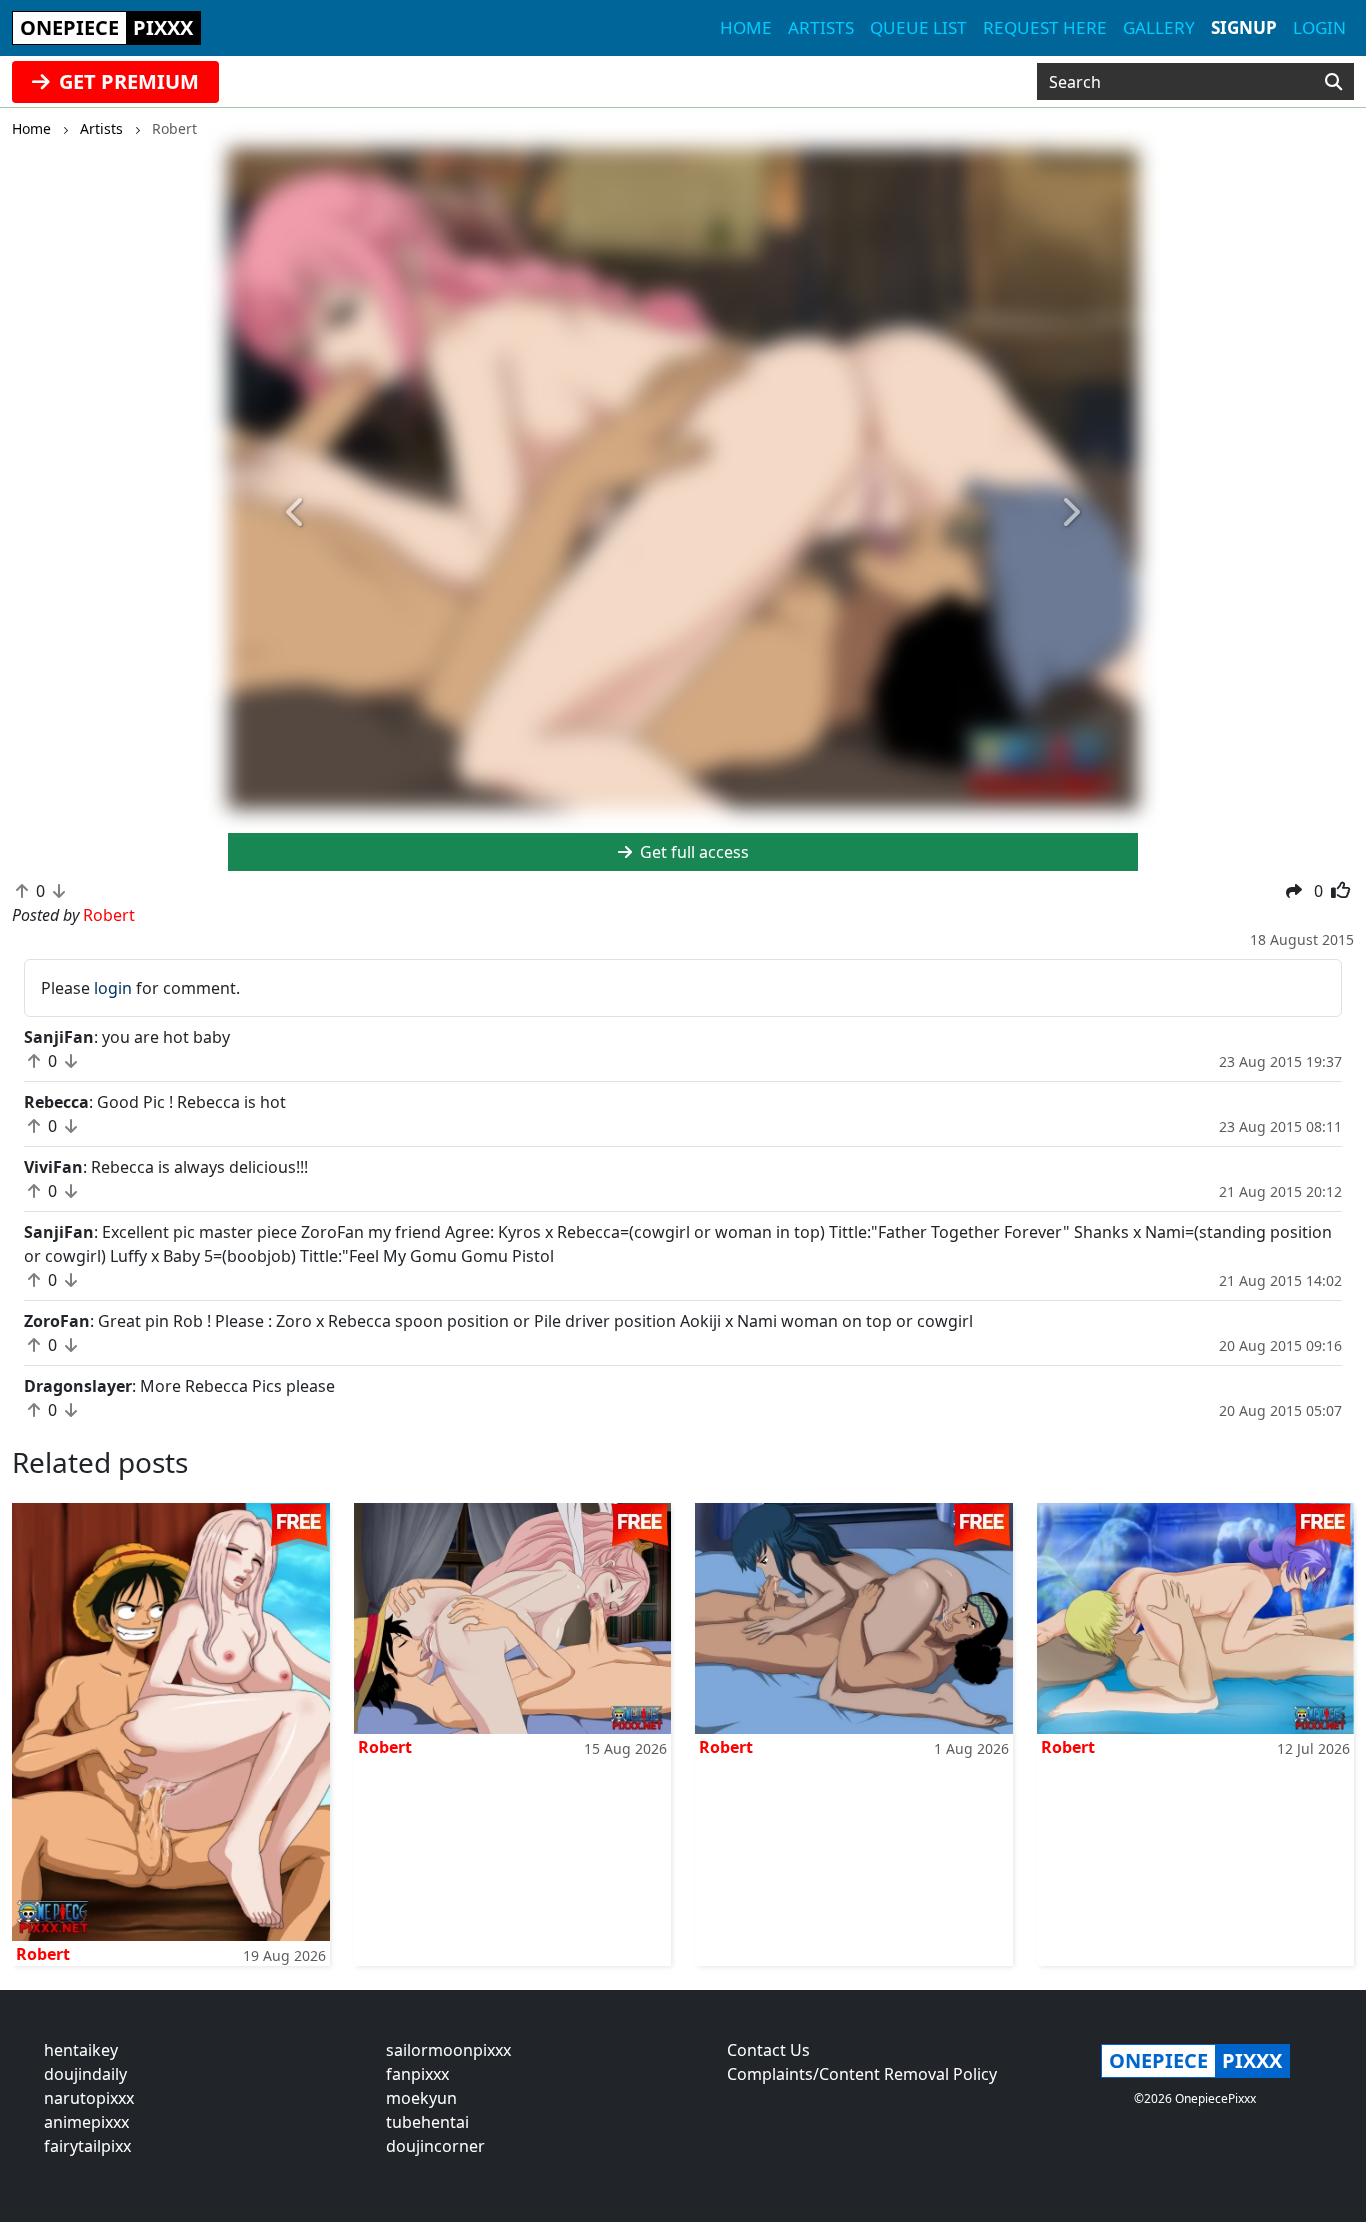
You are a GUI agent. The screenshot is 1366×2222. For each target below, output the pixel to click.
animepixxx (86, 2122)
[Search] (1333, 82)
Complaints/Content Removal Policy (862, 2074)
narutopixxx (89, 2098)
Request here (1045, 27)
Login (1319, 27)
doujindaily (85, 2074)
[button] (296, 513)
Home (746, 27)
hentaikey (81, 2050)
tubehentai (427, 2122)
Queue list (918, 27)
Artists (821, 27)
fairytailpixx (87, 2146)
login (113, 988)
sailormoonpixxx (448, 2050)
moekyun (421, 2098)
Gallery (1159, 27)
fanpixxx (417, 2074)
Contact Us (768, 2050)
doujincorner (435, 2146)
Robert (43, 1954)
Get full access (692, 852)
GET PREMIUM (126, 81)
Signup (1244, 27)
